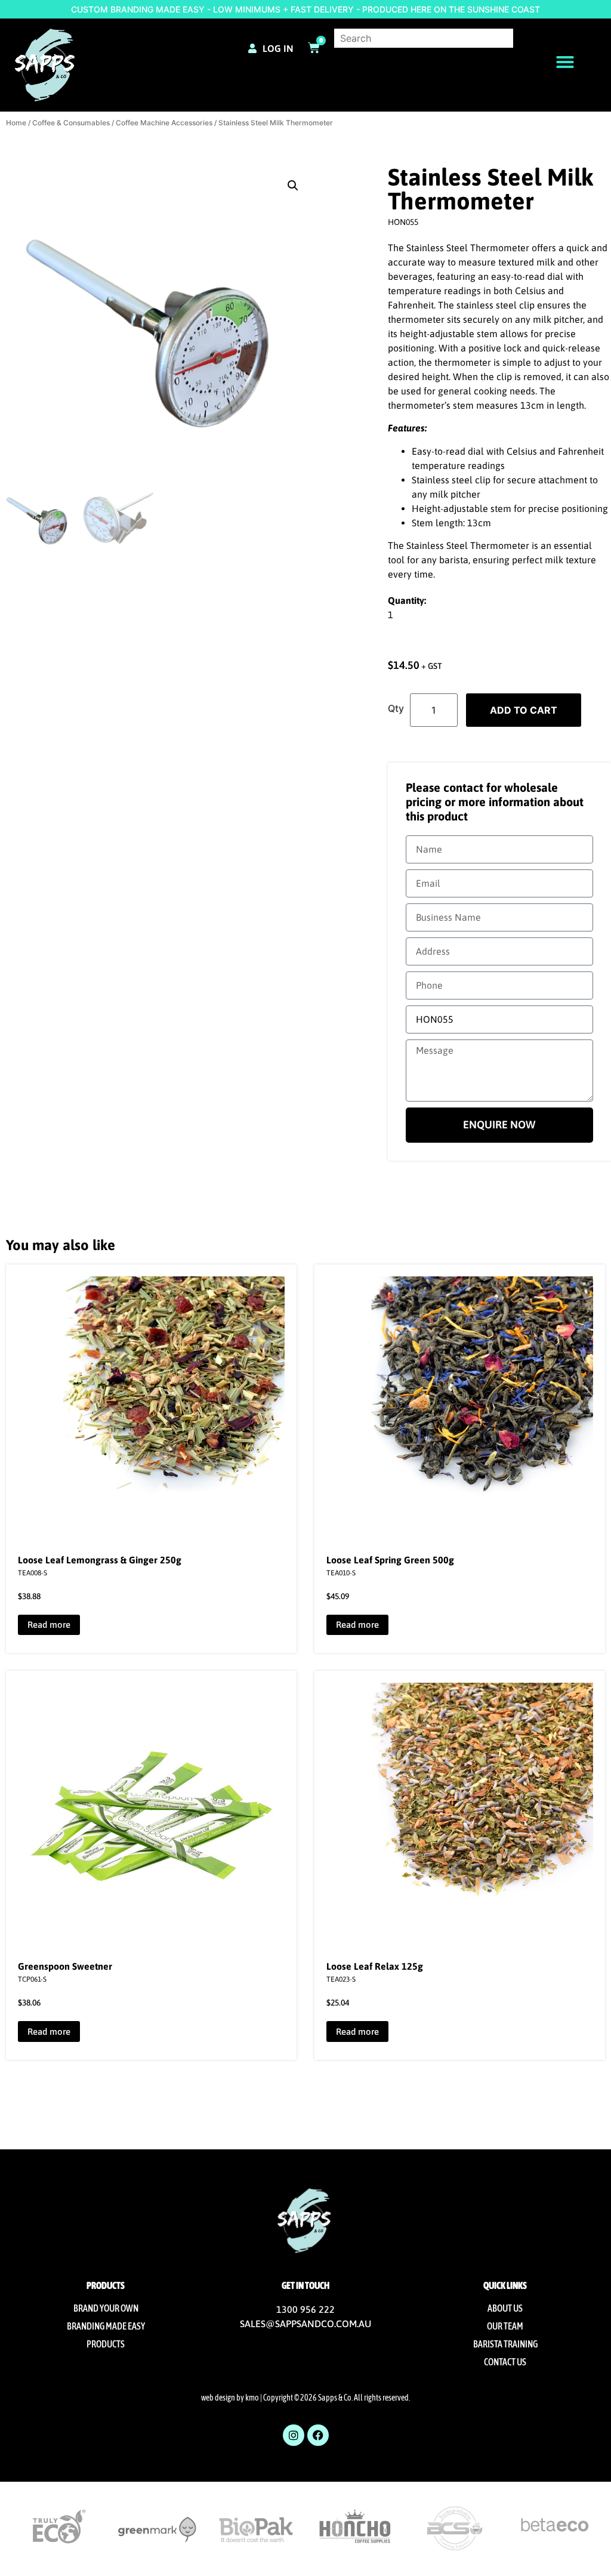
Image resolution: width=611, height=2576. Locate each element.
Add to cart (524, 710)
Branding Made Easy (106, 2326)
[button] (565, 62)
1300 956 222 (305, 2309)
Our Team (505, 2326)
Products (106, 2344)
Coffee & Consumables (71, 123)
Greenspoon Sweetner (65, 1966)
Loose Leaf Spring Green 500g (390, 1560)
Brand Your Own (106, 2308)
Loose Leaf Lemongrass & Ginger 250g (100, 1560)
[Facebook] (318, 2435)
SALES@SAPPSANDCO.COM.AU (305, 2324)
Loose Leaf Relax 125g (375, 1966)
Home (16, 123)
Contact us (505, 2362)
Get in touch (305, 2285)
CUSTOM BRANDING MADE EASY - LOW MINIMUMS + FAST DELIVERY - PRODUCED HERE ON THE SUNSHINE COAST (305, 9)
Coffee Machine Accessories (164, 123)
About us (505, 2308)
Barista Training (505, 2344)
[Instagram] (294, 2435)
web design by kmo (230, 2398)
